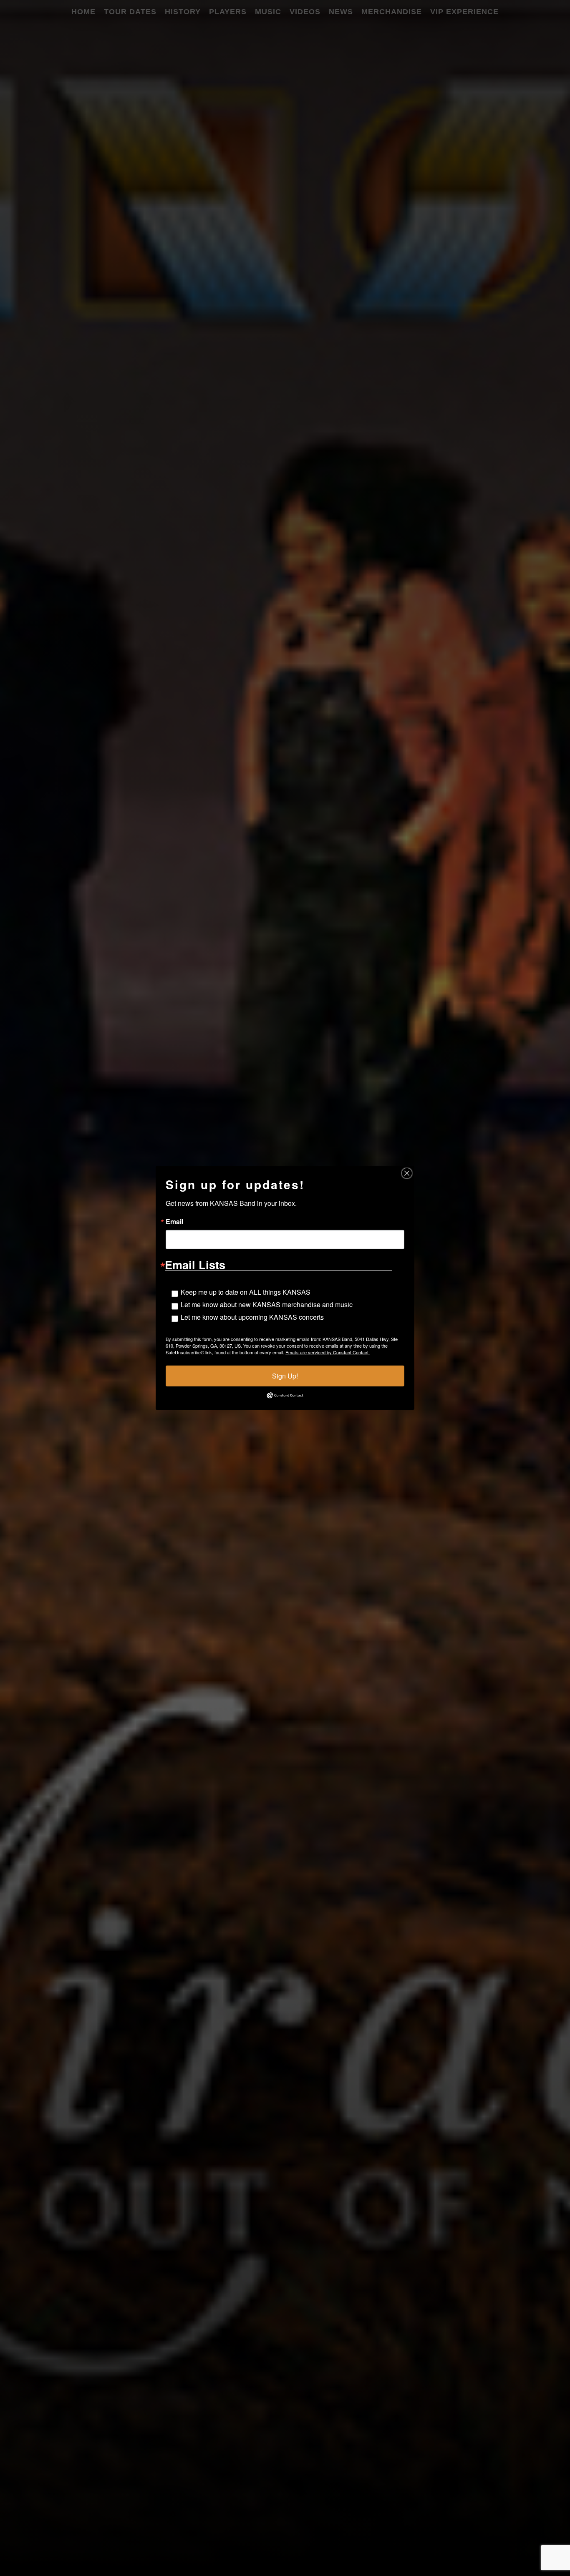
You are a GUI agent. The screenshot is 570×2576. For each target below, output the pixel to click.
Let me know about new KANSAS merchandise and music (267, 1304)
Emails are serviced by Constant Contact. (328, 1352)
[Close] (407, 1173)
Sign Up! (285, 1376)
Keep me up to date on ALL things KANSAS (246, 1292)
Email (174, 1222)
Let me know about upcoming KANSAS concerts (252, 1317)
